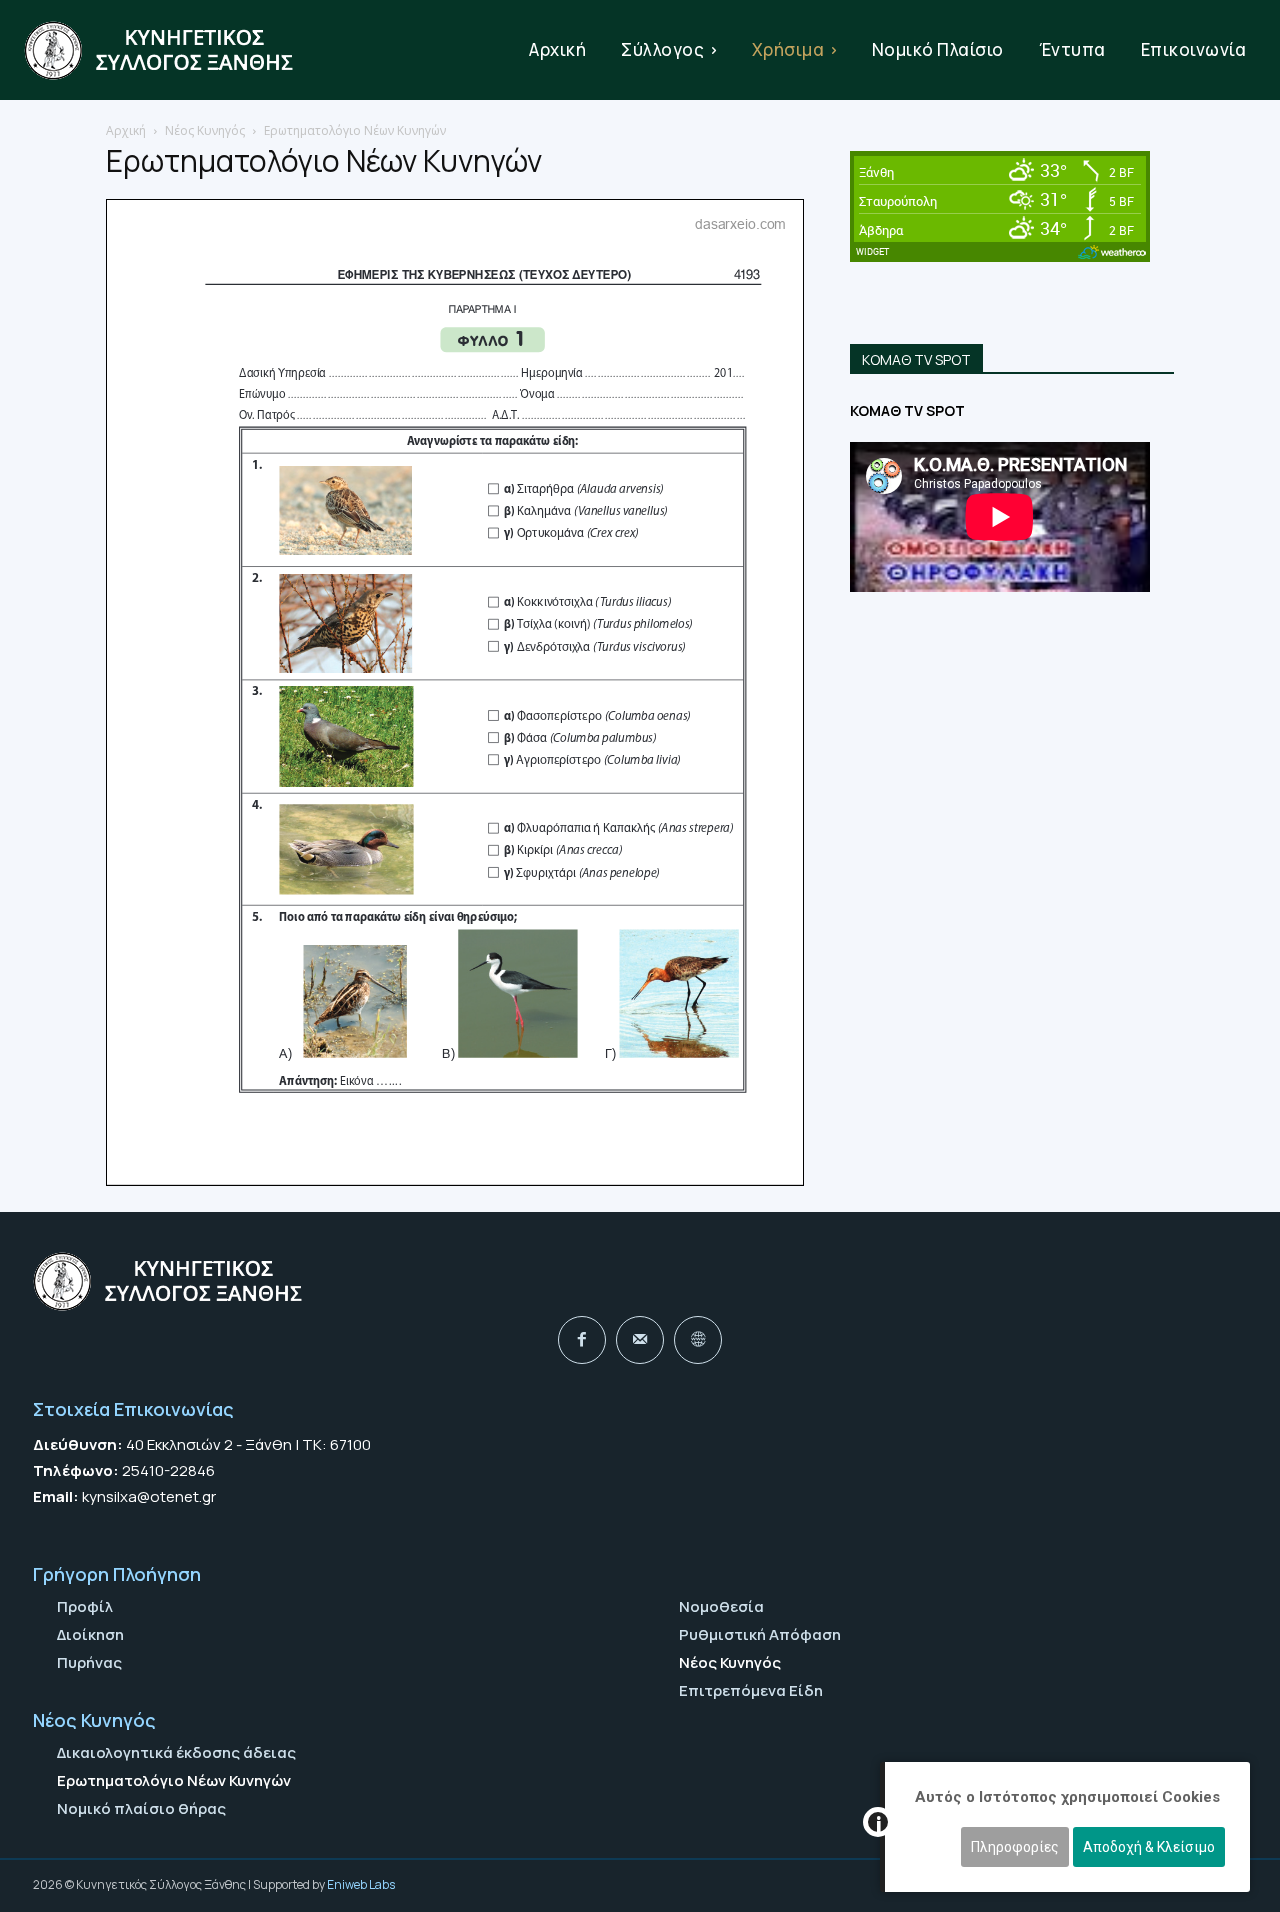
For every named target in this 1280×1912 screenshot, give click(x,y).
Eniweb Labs (361, 1884)
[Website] (698, 1340)
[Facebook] (582, 1340)
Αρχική (126, 130)
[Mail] (640, 1340)
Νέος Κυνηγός (205, 130)
